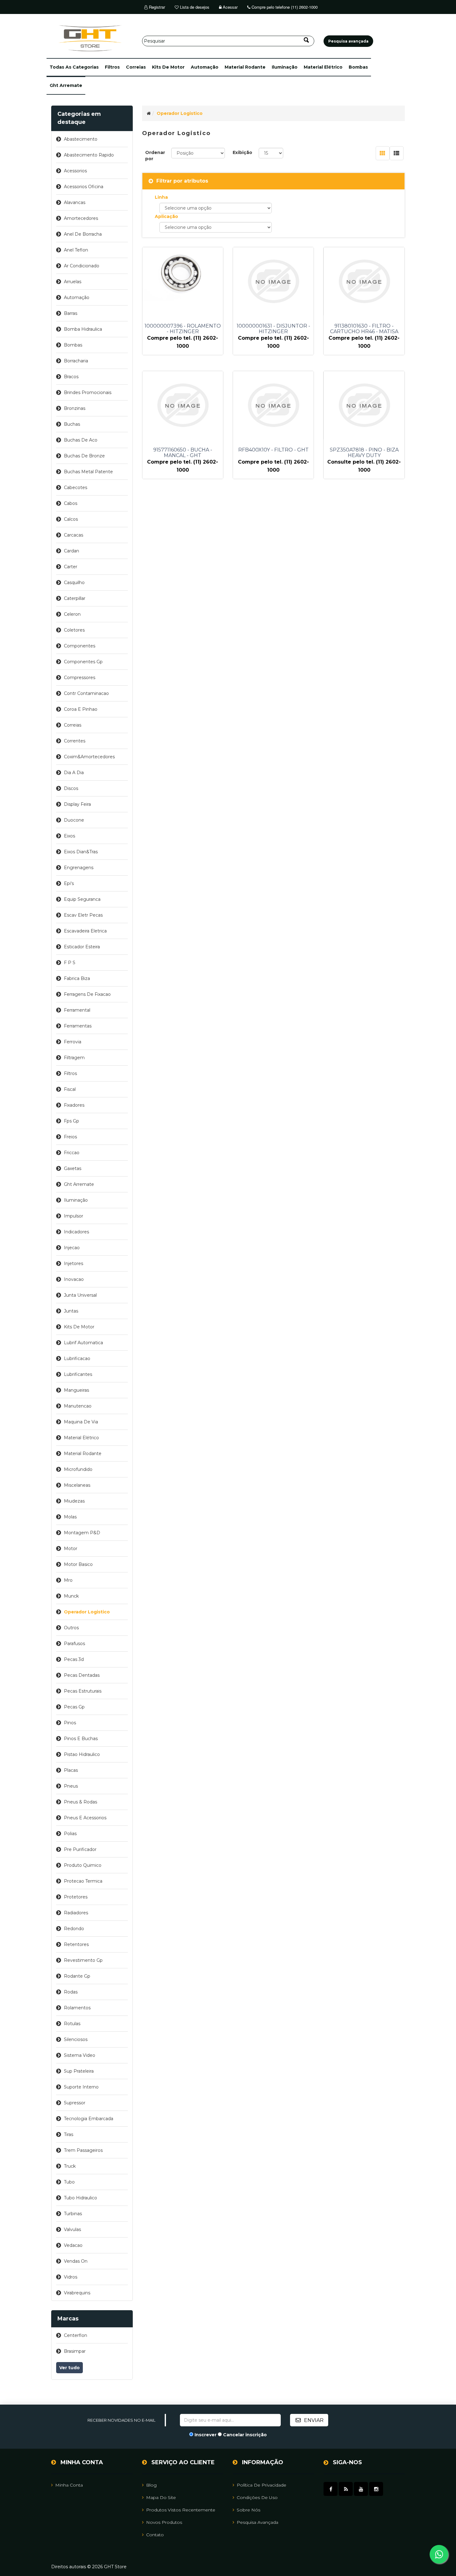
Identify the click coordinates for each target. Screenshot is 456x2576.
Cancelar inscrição (245, 2435)
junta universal (80, 1295)
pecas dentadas (82, 1675)
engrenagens (79, 868)
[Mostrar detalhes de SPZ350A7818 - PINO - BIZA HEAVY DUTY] (364, 405)
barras (71, 313)
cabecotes (76, 488)
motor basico (78, 1564)
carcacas (74, 535)
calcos (71, 519)
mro (68, 1580)
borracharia (76, 361)
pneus (71, 1786)
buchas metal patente (88, 472)
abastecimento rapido (89, 155)
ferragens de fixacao (87, 994)
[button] (74, 67)
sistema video (80, 2055)
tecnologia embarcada (89, 2119)
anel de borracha (83, 234)
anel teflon (76, 250)
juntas (71, 1311)
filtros (112, 67)
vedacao (73, 2245)
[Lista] (397, 153)
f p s (70, 963)
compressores (80, 678)
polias (70, 1834)
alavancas (75, 202)
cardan (72, 551)
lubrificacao (77, 1358)
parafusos (74, 1644)
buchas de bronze (84, 456)
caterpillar (75, 598)
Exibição (242, 152)
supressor (75, 2103)
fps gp (72, 1121)
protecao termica (83, 1881)
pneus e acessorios (85, 1818)
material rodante (245, 67)
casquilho (74, 583)
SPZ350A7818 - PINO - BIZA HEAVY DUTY (364, 453)
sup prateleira (79, 2071)
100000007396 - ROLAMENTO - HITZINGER (183, 329)
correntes (75, 741)
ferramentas (78, 1026)
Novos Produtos (164, 2522)
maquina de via (81, 1422)
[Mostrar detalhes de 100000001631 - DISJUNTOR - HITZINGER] (273, 281)
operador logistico (87, 1612)
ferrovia (73, 1042)
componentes (80, 646)
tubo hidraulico (80, 2198)
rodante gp (77, 1976)
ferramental (77, 1010)
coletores (74, 630)
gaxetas (73, 1168)
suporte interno (81, 2087)
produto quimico (83, 1865)
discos (71, 788)
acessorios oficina (84, 187)
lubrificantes (78, 1374)
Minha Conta (69, 2485)
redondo (74, 1929)
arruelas (73, 282)
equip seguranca (82, 899)
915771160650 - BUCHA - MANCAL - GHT (183, 453)
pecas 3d (74, 1659)
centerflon (76, 2335)
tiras (69, 2134)
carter (71, 567)
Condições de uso (257, 2497)
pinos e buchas (81, 1739)
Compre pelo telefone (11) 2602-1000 (284, 7)
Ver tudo (69, 2368)
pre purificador (80, 1849)
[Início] (149, 113)
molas (70, 1517)
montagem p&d (82, 1533)
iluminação (285, 67)
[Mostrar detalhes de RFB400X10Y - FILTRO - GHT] (273, 405)
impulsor (74, 1216)
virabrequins (77, 2293)
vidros (71, 2277)
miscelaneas (77, 1485)
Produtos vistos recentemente (181, 2510)
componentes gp (83, 662)
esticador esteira (82, 947)
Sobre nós (248, 2510)
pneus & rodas (80, 1802)
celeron (72, 614)
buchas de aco (81, 440)
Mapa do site (161, 2497)
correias (136, 67)
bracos (71, 377)
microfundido (78, 1469)
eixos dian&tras (81, 852)
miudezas (74, 1501)
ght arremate (66, 85)
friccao (72, 1153)
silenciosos (76, 2039)
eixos (69, 836)
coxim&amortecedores (89, 757)
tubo (69, 2182)
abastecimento (81, 139)
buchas (72, 424)
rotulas (72, 2024)
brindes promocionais (88, 392)
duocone (74, 820)
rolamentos (77, 2008)
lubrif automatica (83, 1343)
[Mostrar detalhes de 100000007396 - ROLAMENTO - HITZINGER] (183, 274)
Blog (151, 2485)
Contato (155, 2535)
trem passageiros (83, 2150)
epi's (69, 883)
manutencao (78, 1406)
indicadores (76, 1232)
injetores (74, 1263)
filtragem (74, 1058)
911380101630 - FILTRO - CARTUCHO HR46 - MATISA (364, 329)
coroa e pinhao (81, 709)
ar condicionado (82, 266)
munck (71, 1596)
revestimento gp (83, 1960)
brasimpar (75, 2351)
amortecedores (81, 218)
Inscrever (206, 2435)
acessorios (75, 171)
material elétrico (323, 67)
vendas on (76, 2261)
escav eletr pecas (83, 915)
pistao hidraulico (82, 1754)
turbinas (73, 2214)
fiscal (70, 1089)
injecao (72, 1248)
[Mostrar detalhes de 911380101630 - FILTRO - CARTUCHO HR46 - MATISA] (364, 281)
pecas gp (74, 1707)
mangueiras (76, 1390)
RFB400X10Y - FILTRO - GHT (273, 450)
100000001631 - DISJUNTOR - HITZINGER (273, 329)
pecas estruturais (83, 1691)
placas (71, 1770)
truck (70, 2166)
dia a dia (74, 773)
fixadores (74, 1105)
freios (70, 1137)
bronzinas (75, 408)
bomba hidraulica (83, 329)
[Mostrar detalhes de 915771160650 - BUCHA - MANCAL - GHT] (183, 405)
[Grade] (383, 153)
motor (71, 1549)
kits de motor (168, 67)
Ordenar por (155, 156)
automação (205, 67)
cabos (71, 503)
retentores (76, 1944)
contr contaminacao (86, 693)
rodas (71, 1992)
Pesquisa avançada (257, 2522)
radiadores (76, 1913)
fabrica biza (77, 978)
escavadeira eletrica (85, 931)
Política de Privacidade (262, 2485)
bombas (358, 67)
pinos (70, 1723)
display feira (77, 804)
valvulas (72, 2229)
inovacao (74, 1279)
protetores (76, 1897)
